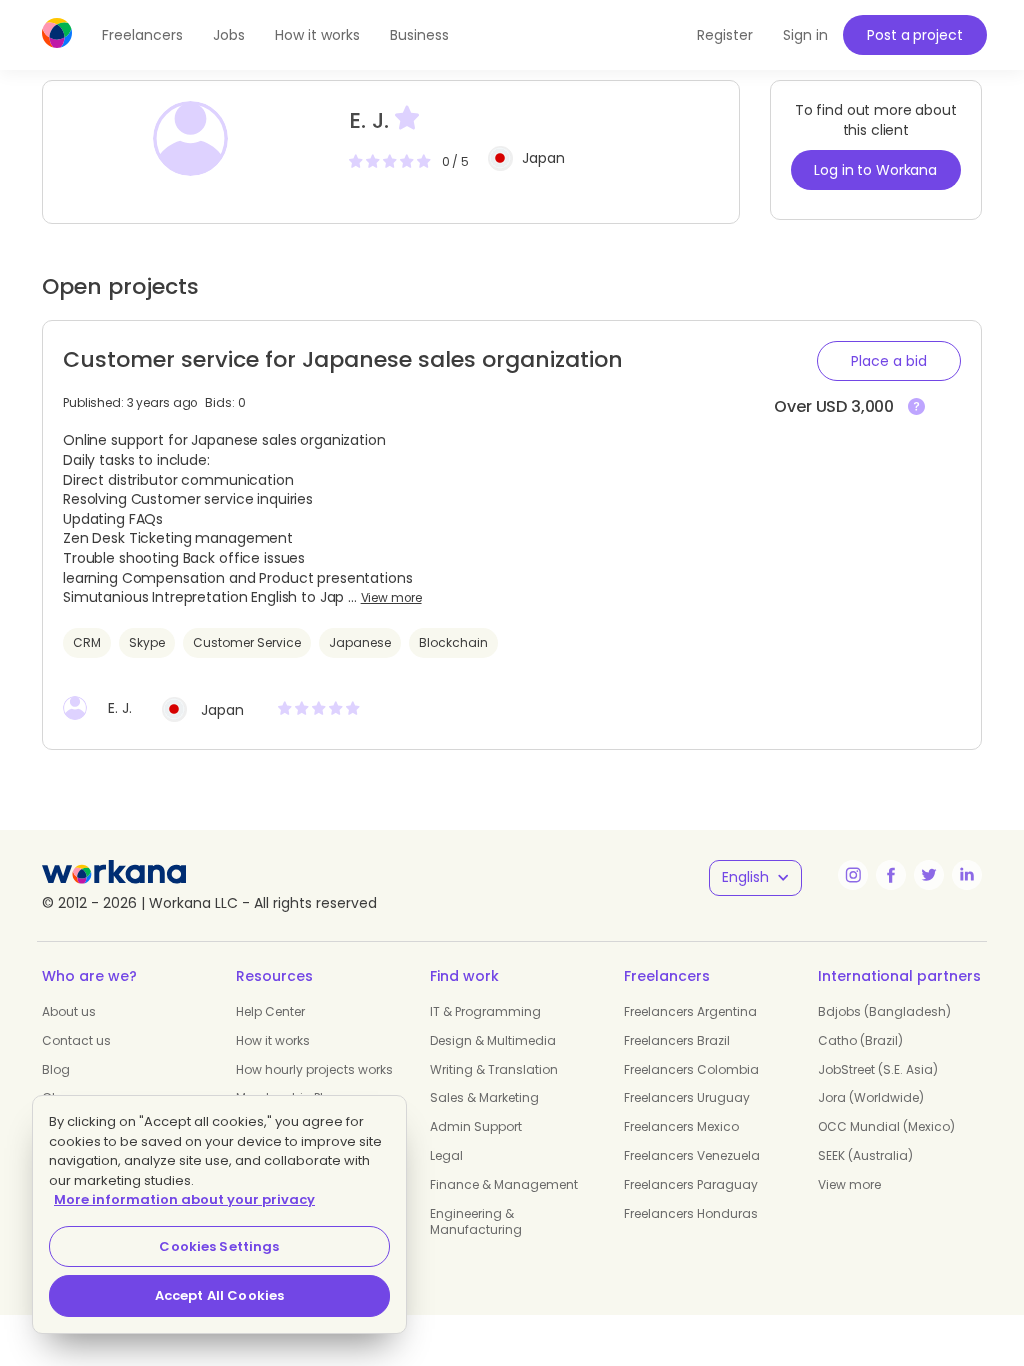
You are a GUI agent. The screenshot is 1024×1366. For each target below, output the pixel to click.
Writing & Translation (494, 1069)
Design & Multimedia (493, 1040)
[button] (889, 361)
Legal (446, 1155)
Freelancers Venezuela (692, 1155)
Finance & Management (504, 1184)
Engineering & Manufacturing (476, 1222)
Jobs (229, 35)
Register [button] (725, 35)
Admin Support (476, 1126)
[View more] (916, 407)
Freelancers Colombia (691, 1069)
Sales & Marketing (484, 1097)
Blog (56, 1069)
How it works (317, 35)
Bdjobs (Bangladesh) (884, 1011)
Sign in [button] (805, 35)
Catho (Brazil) (860, 1040)
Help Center (270, 1011)
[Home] (57, 33)
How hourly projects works (314, 1069)
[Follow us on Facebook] (891, 875)
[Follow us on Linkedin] (967, 875)
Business (419, 35)
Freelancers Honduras (691, 1213)
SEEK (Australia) (865, 1155)
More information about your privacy (184, 1199)
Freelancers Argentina (690, 1011)
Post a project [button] (914, 35)
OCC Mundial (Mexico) (886, 1126)
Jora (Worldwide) (871, 1097)
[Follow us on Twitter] (929, 875)
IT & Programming (485, 1011)
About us (69, 1011)
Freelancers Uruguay (687, 1097)
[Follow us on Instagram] (853, 875)
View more (391, 598)
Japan (543, 158)
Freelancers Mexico (681, 1126)
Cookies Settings (219, 1246)
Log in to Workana (875, 170)
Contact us (76, 1040)
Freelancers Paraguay (691, 1184)
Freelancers (142, 35)
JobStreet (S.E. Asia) (878, 1069)
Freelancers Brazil (677, 1040)
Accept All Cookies (219, 1295)
